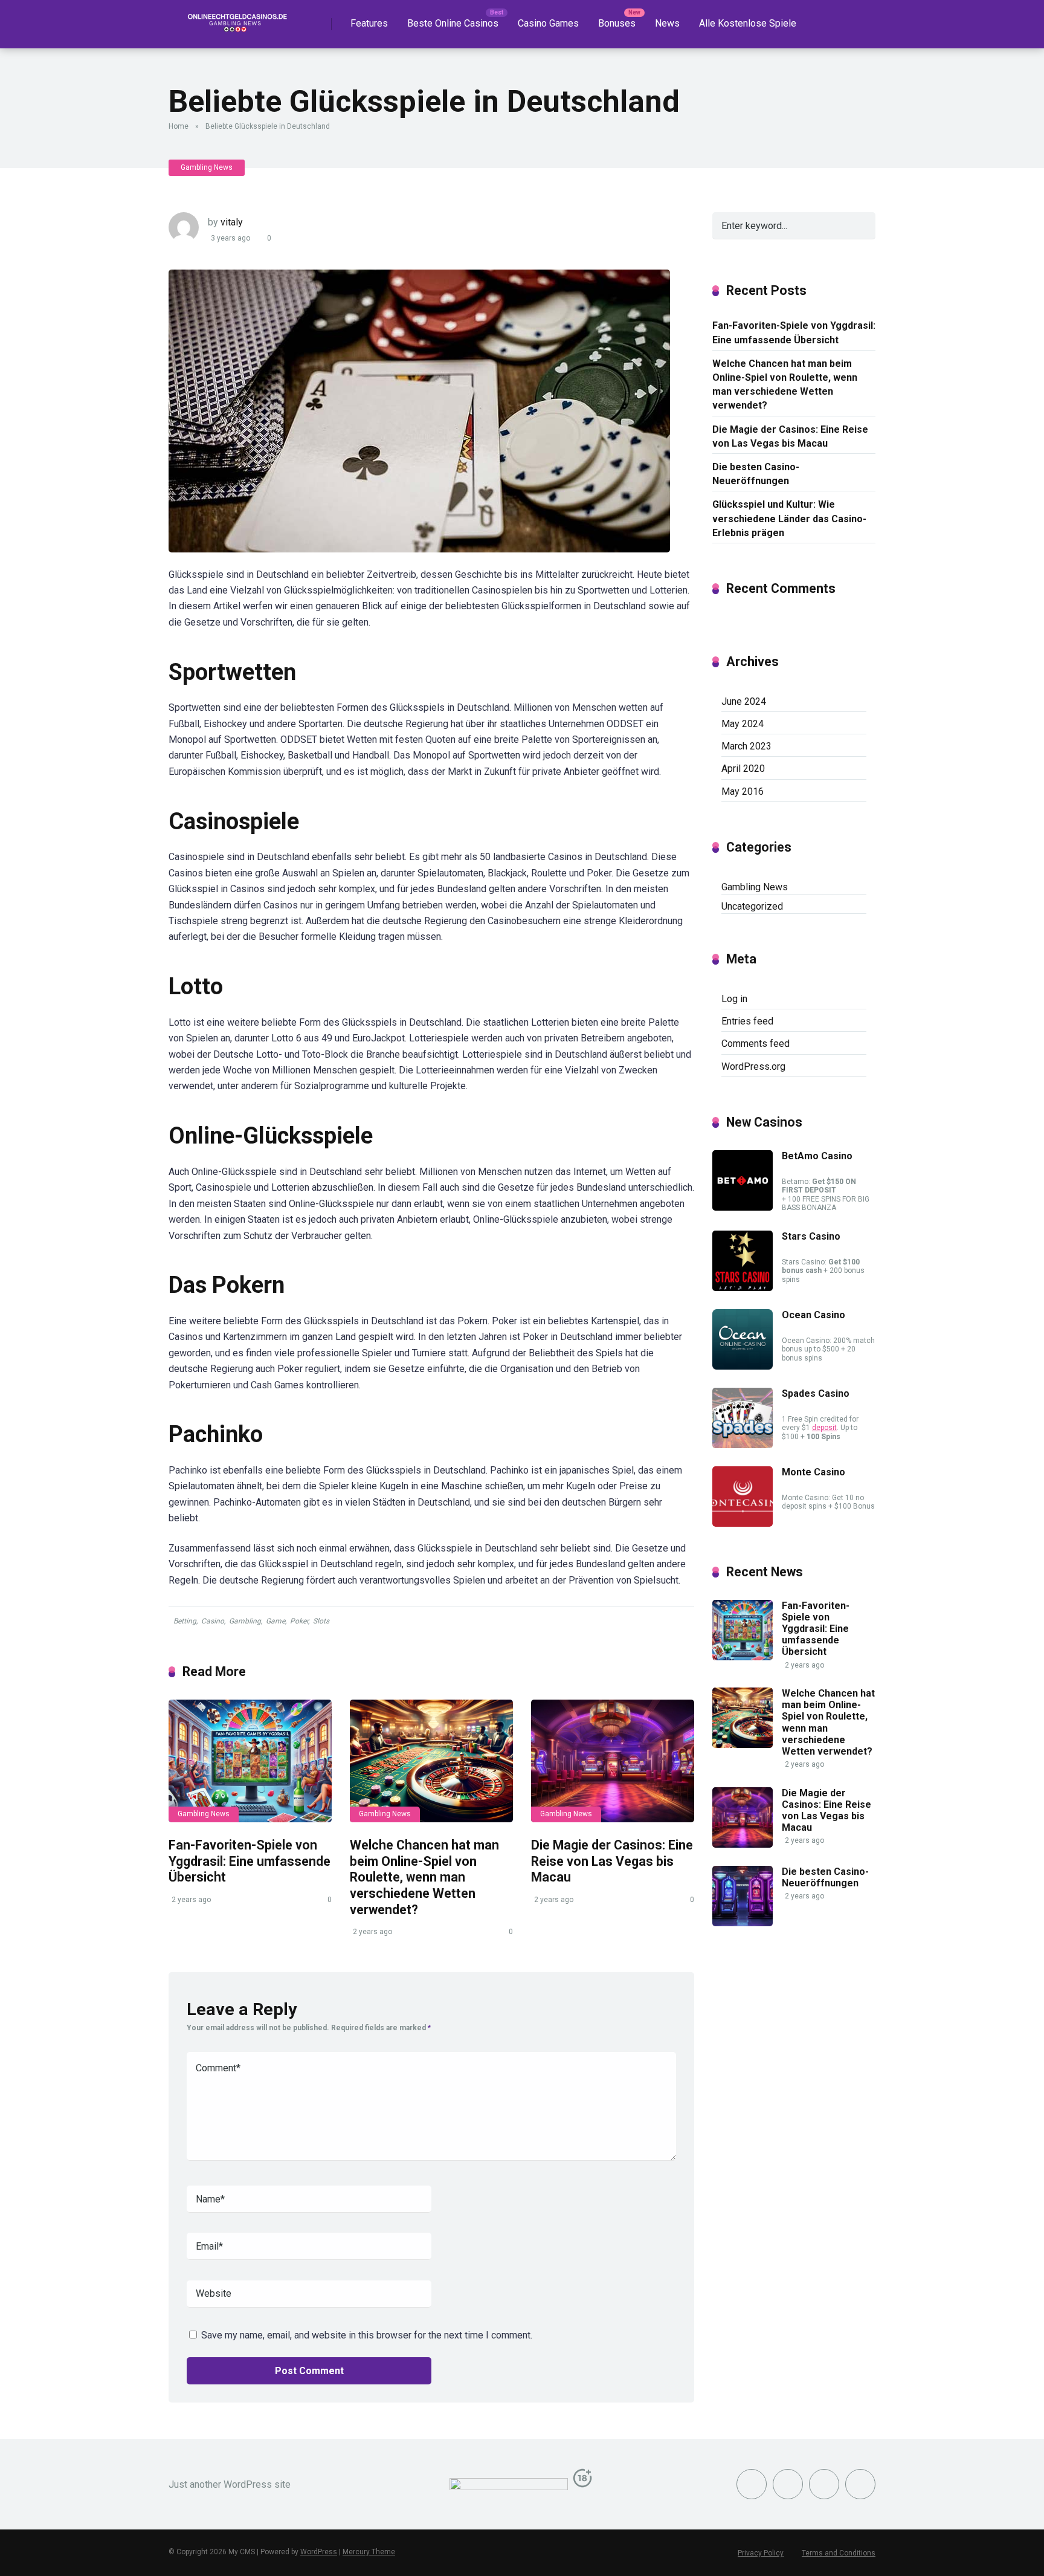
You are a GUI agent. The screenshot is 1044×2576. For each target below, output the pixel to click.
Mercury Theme (369, 2552)
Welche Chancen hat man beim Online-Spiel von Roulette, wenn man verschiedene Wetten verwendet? (424, 1877)
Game (275, 1621)
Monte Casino (814, 1472)
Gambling (245, 1621)
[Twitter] (788, 2484)
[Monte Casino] (743, 1523)
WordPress (319, 2552)
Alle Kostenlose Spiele (748, 23)
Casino (213, 1621)
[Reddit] (860, 2484)
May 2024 (743, 724)
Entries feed (747, 1021)
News (667, 23)
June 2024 (744, 701)
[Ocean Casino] (743, 1366)
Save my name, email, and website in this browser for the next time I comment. (367, 2335)
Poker (299, 1621)
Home (179, 126)
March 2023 (746, 746)
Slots (321, 1621)
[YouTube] (824, 2484)
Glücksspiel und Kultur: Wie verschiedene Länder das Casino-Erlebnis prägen (789, 518)
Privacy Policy (761, 2553)
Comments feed (756, 1044)
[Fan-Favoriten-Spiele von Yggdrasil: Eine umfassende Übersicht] (250, 1761)
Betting (185, 1621)
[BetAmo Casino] (743, 1207)
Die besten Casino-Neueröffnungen (756, 474)
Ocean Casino (814, 1315)
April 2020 (743, 769)
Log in (734, 999)
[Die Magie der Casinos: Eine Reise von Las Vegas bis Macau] (613, 1761)
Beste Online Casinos (453, 23)
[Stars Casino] (743, 1288)
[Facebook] (752, 2484)
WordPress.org (753, 1066)
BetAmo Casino (817, 1156)
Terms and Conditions (839, 2553)
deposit (824, 1428)
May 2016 (743, 791)
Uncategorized (752, 906)
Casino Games (548, 23)
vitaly (232, 222)
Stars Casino (811, 1236)
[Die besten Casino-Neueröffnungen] (743, 1923)
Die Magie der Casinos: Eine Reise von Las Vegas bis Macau (612, 1861)
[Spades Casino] (743, 1445)
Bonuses (617, 23)
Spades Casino (816, 1393)
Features (369, 23)
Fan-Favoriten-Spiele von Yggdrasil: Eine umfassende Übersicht (250, 1861)
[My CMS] (235, 20)
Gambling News (207, 167)
